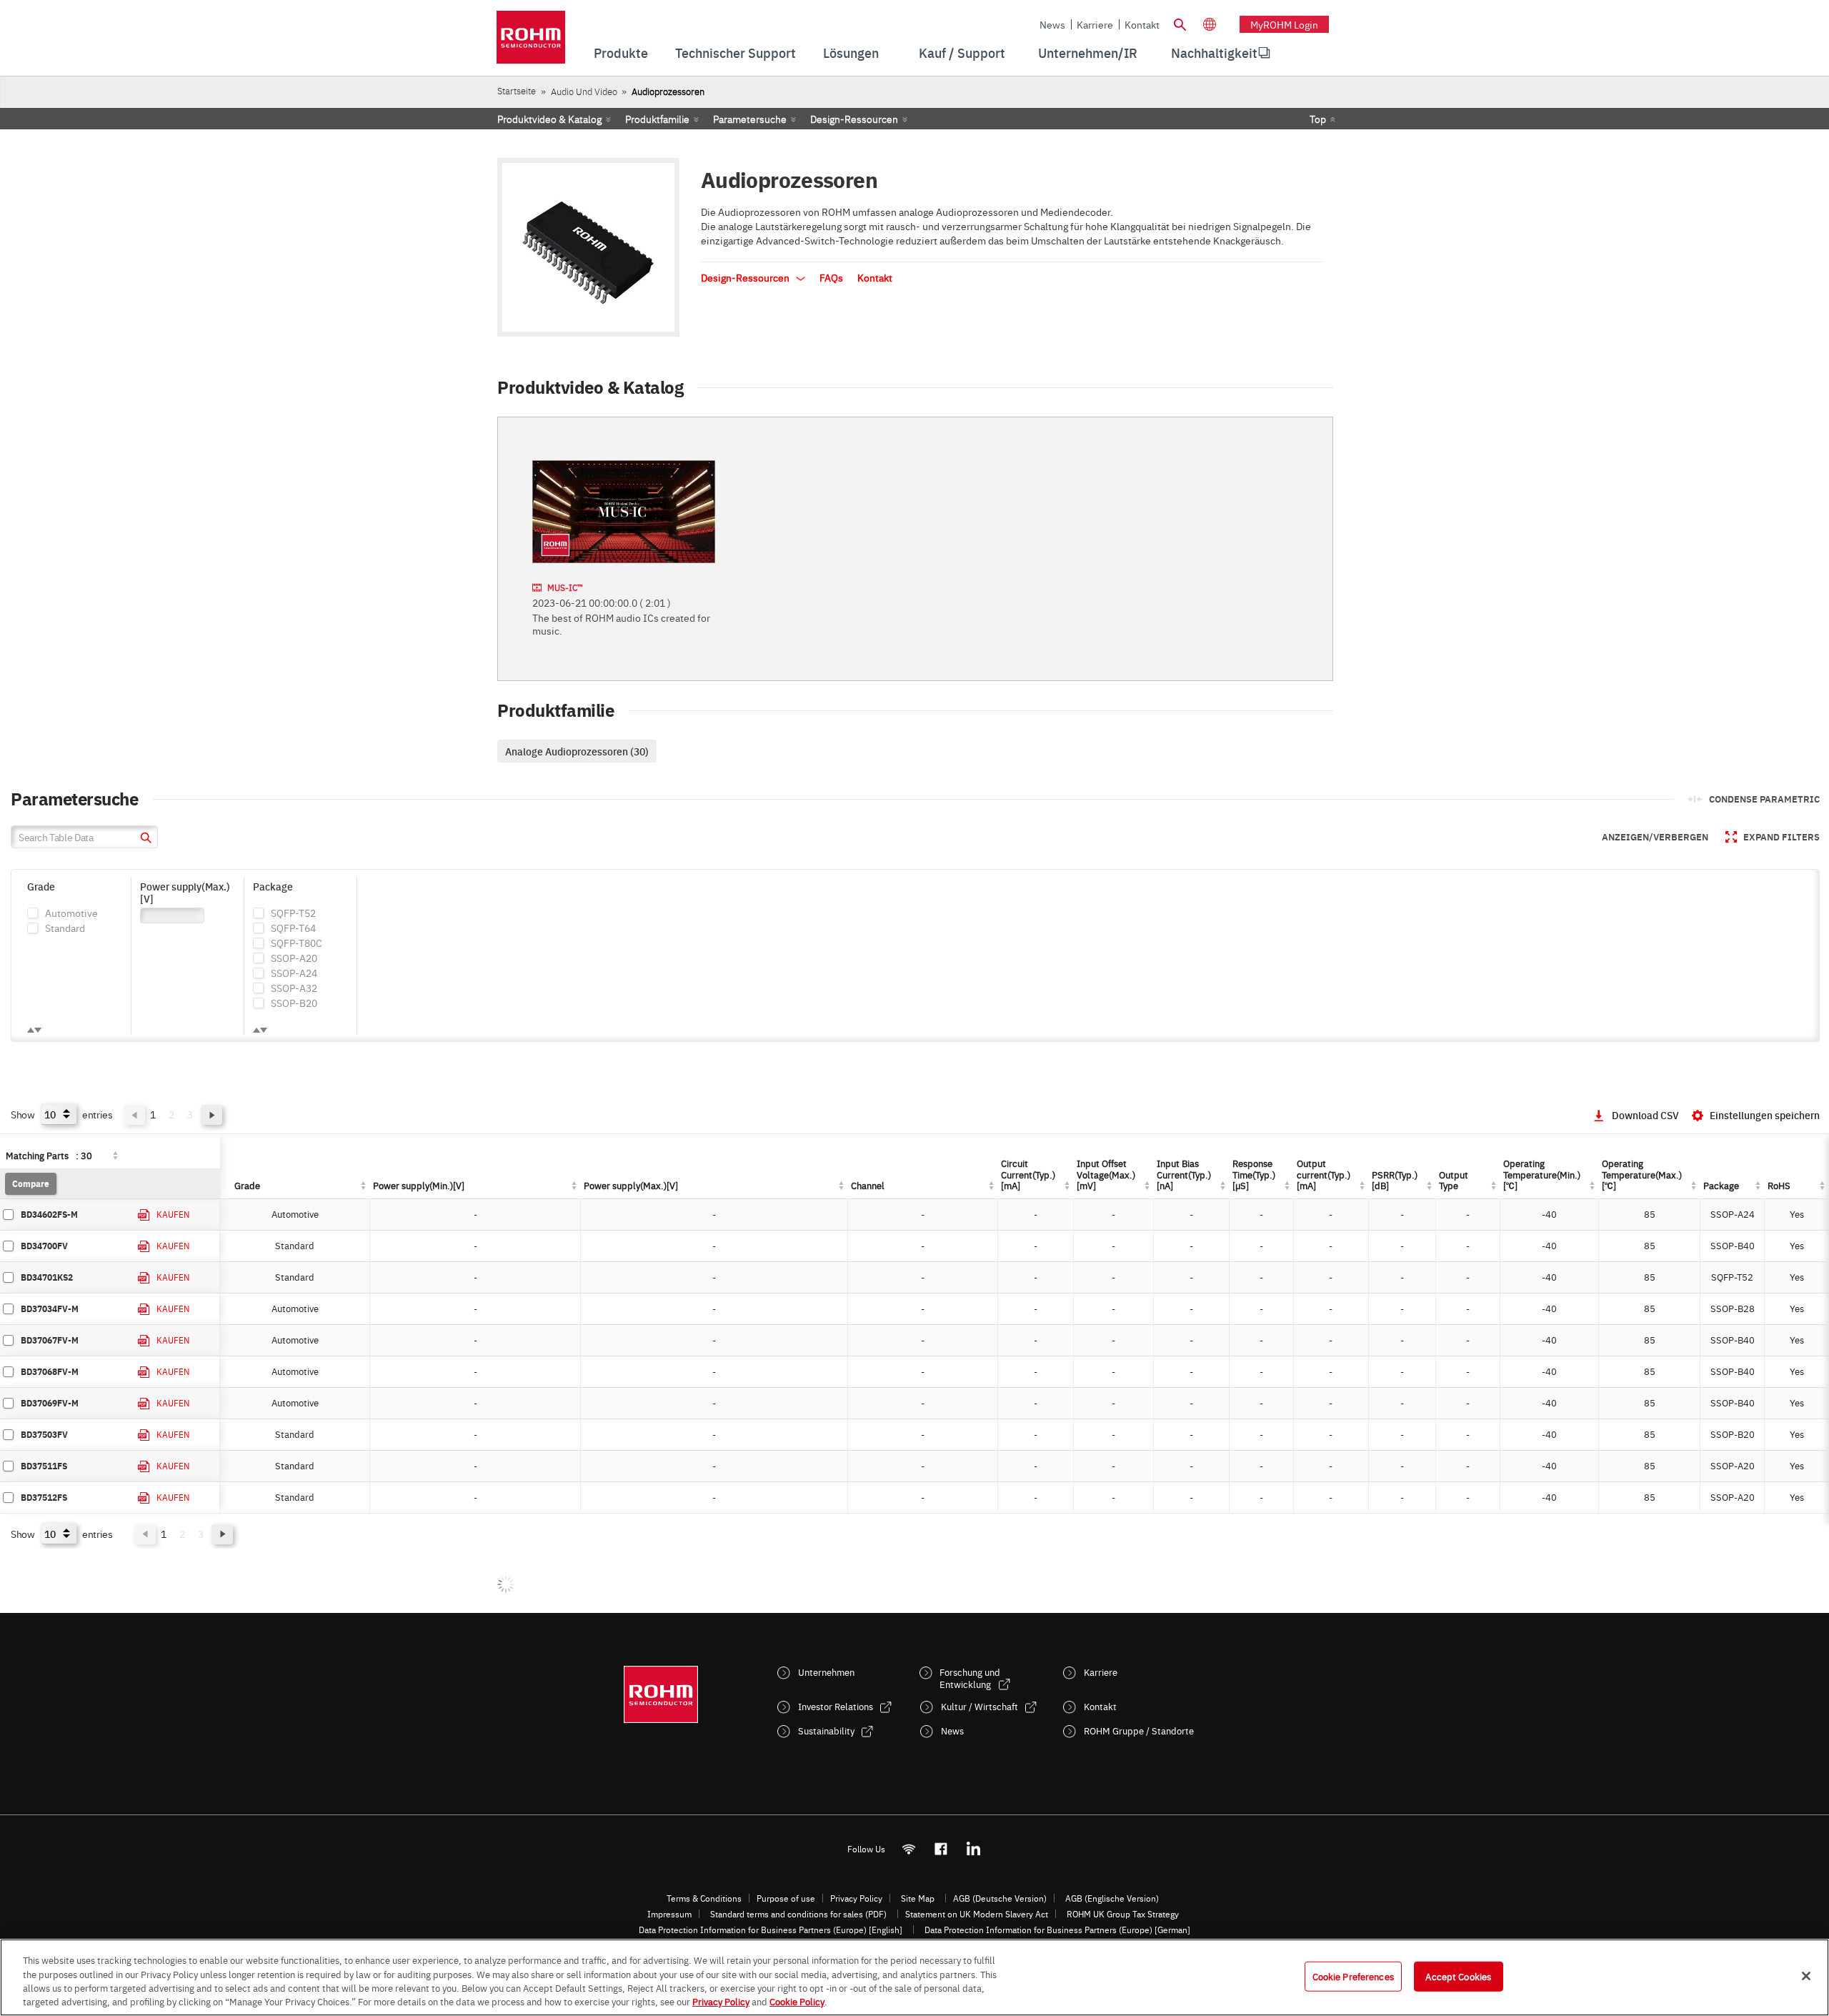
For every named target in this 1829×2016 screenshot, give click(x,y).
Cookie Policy (797, 2001)
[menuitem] (1214, 53)
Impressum (669, 1914)
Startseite (517, 90)
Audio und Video (584, 91)
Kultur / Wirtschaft (980, 1706)
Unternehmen (826, 1672)
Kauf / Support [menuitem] (962, 53)
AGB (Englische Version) (1112, 1898)
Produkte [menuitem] (621, 53)
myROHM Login (1284, 24)
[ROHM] (531, 42)
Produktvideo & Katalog (549, 119)
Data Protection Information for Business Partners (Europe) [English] (771, 1930)
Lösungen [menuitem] (851, 53)
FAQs (831, 277)
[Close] (1806, 1976)
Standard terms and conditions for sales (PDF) (798, 1914)
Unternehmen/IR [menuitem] (1088, 53)
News (1052, 24)
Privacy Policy (856, 1898)
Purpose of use (786, 1898)
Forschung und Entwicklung (970, 1678)
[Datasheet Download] (144, 1215)
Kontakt (1142, 24)
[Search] (1180, 23)
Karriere (1095, 24)
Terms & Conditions (704, 1898)
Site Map (918, 1898)
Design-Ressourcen (854, 119)
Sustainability (826, 1731)
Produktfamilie (657, 119)
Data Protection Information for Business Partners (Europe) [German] (1057, 1930)
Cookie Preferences (1353, 1976)
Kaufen (173, 1214)
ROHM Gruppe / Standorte (1139, 1731)
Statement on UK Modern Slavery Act (977, 1914)
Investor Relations (836, 1706)
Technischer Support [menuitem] (736, 53)
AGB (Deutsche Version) (1000, 1898)
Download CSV (1645, 1115)
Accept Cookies (1458, 1976)
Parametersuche (750, 119)
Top (1318, 119)
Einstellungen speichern (1765, 1115)
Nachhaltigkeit (1214, 53)
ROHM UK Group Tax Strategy (1123, 1914)
